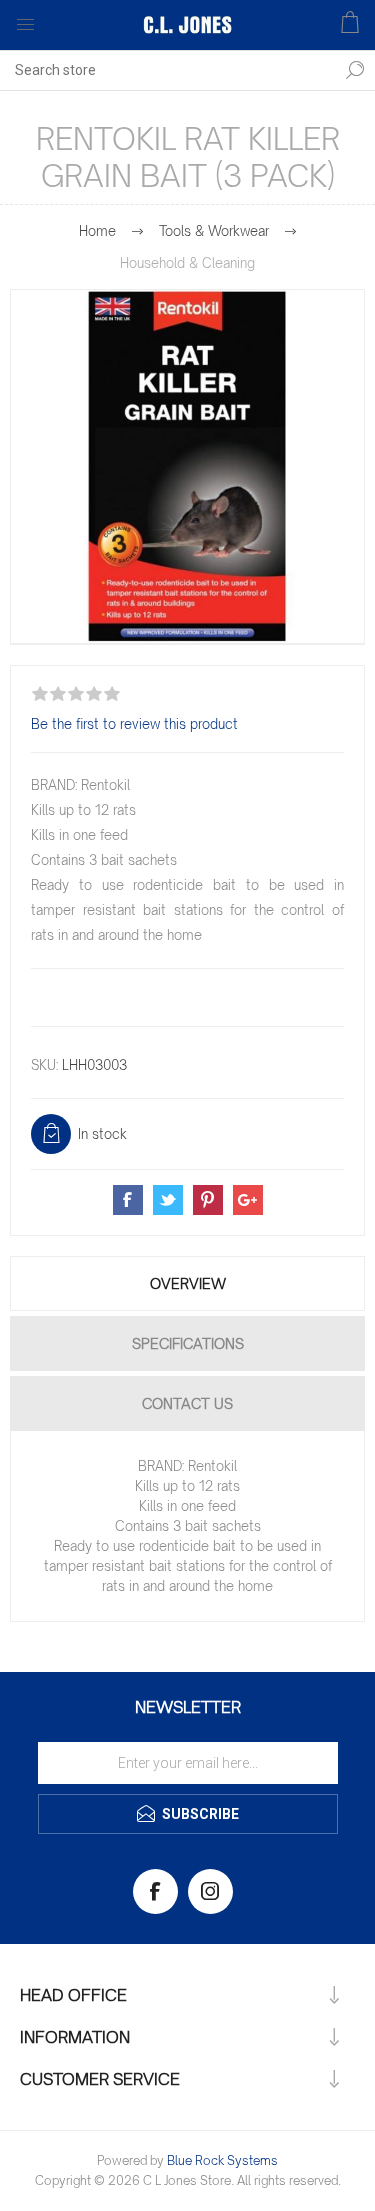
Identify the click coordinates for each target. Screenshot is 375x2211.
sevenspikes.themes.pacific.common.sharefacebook (128, 1200)
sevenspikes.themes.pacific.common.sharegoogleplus (248, 1200)
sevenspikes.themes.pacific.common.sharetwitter (168, 1200)
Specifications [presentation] (188, 1343)
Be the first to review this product (134, 724)
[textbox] (167, 70)
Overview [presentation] (188, 1283)
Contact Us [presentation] (187, 1403)
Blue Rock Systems (222, 2160)
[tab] (187, 1283)
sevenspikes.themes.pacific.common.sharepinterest (208, 1200)
